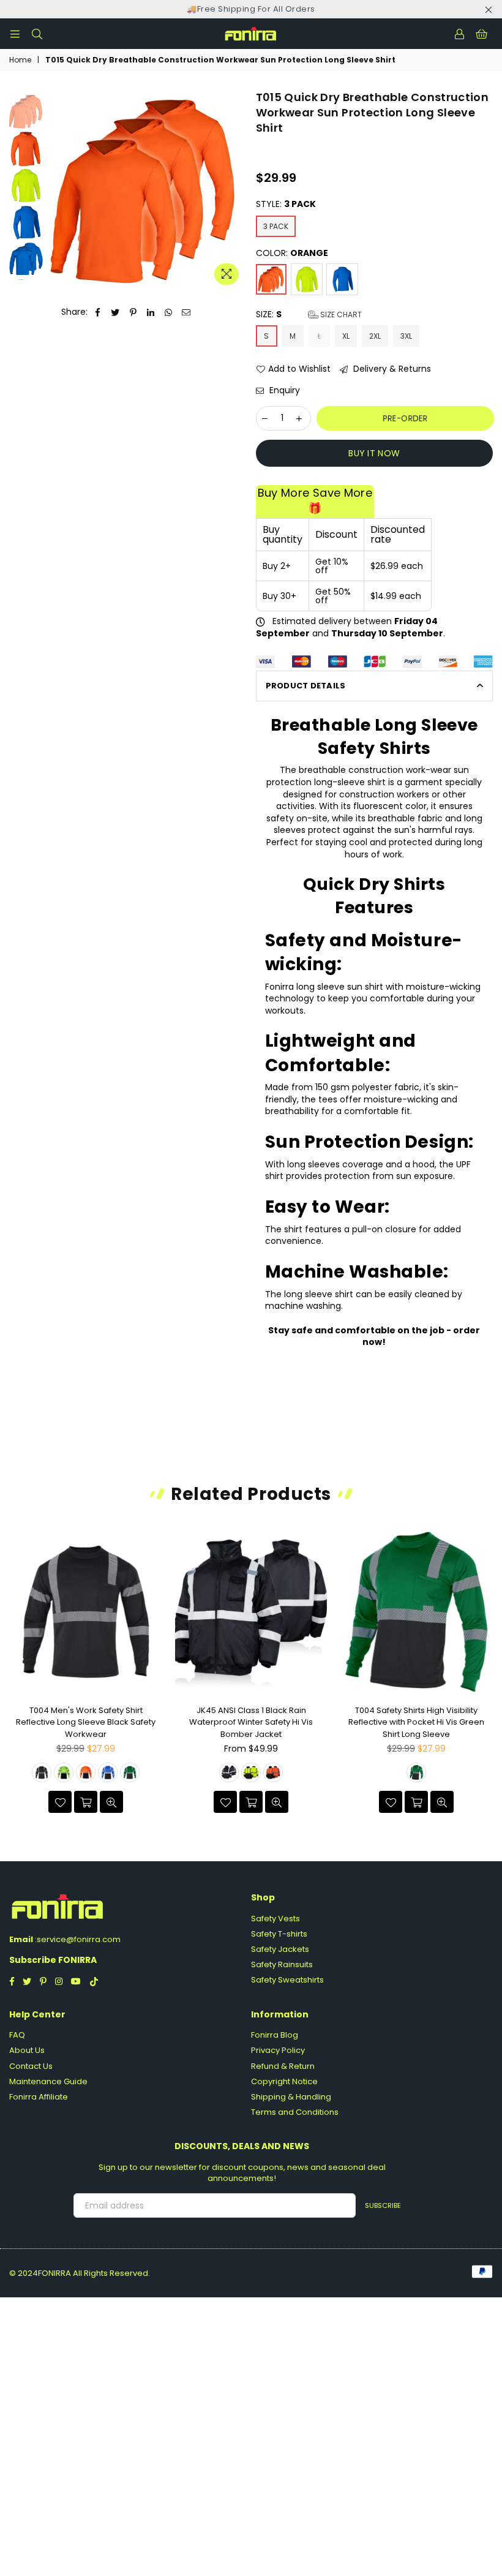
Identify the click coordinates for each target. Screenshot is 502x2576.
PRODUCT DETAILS (306, 686)
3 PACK (276, 226)
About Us (27, 2050)
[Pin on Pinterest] (133, 312)
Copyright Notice (284, 2081)
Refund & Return (283, 2066)
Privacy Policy (278, 2050)
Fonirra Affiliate (39, 2097)
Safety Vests (275, 1919)
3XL (406, 336)
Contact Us (31, 2066)
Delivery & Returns (391, 369)
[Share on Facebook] (98, 312)
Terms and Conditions (295, 2112)
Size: (309, 314)
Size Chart (340, 314)
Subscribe (383, 2205)
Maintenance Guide (48, 2081)
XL (346, 336)
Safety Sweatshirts (287, 1980)
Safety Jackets (280, 1949)
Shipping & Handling (291, 2097)
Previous (55, 190)
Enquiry (283, 390)
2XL (375, 336)
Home (20, 60)
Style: (286, 204)
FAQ (17, 2035)
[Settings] (459, 34)
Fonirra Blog (275, 2035)
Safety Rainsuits (282, 1964)
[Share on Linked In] (151, 312)
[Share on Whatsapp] (169, 312)
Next (238, 186)
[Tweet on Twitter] (115, 312)
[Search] (37, 34)
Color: (292, 253)
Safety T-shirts (279, 1934)
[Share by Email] (186, 312)
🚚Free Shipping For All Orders (251, 9)
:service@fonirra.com (77, 1939)
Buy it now (374, 453)
